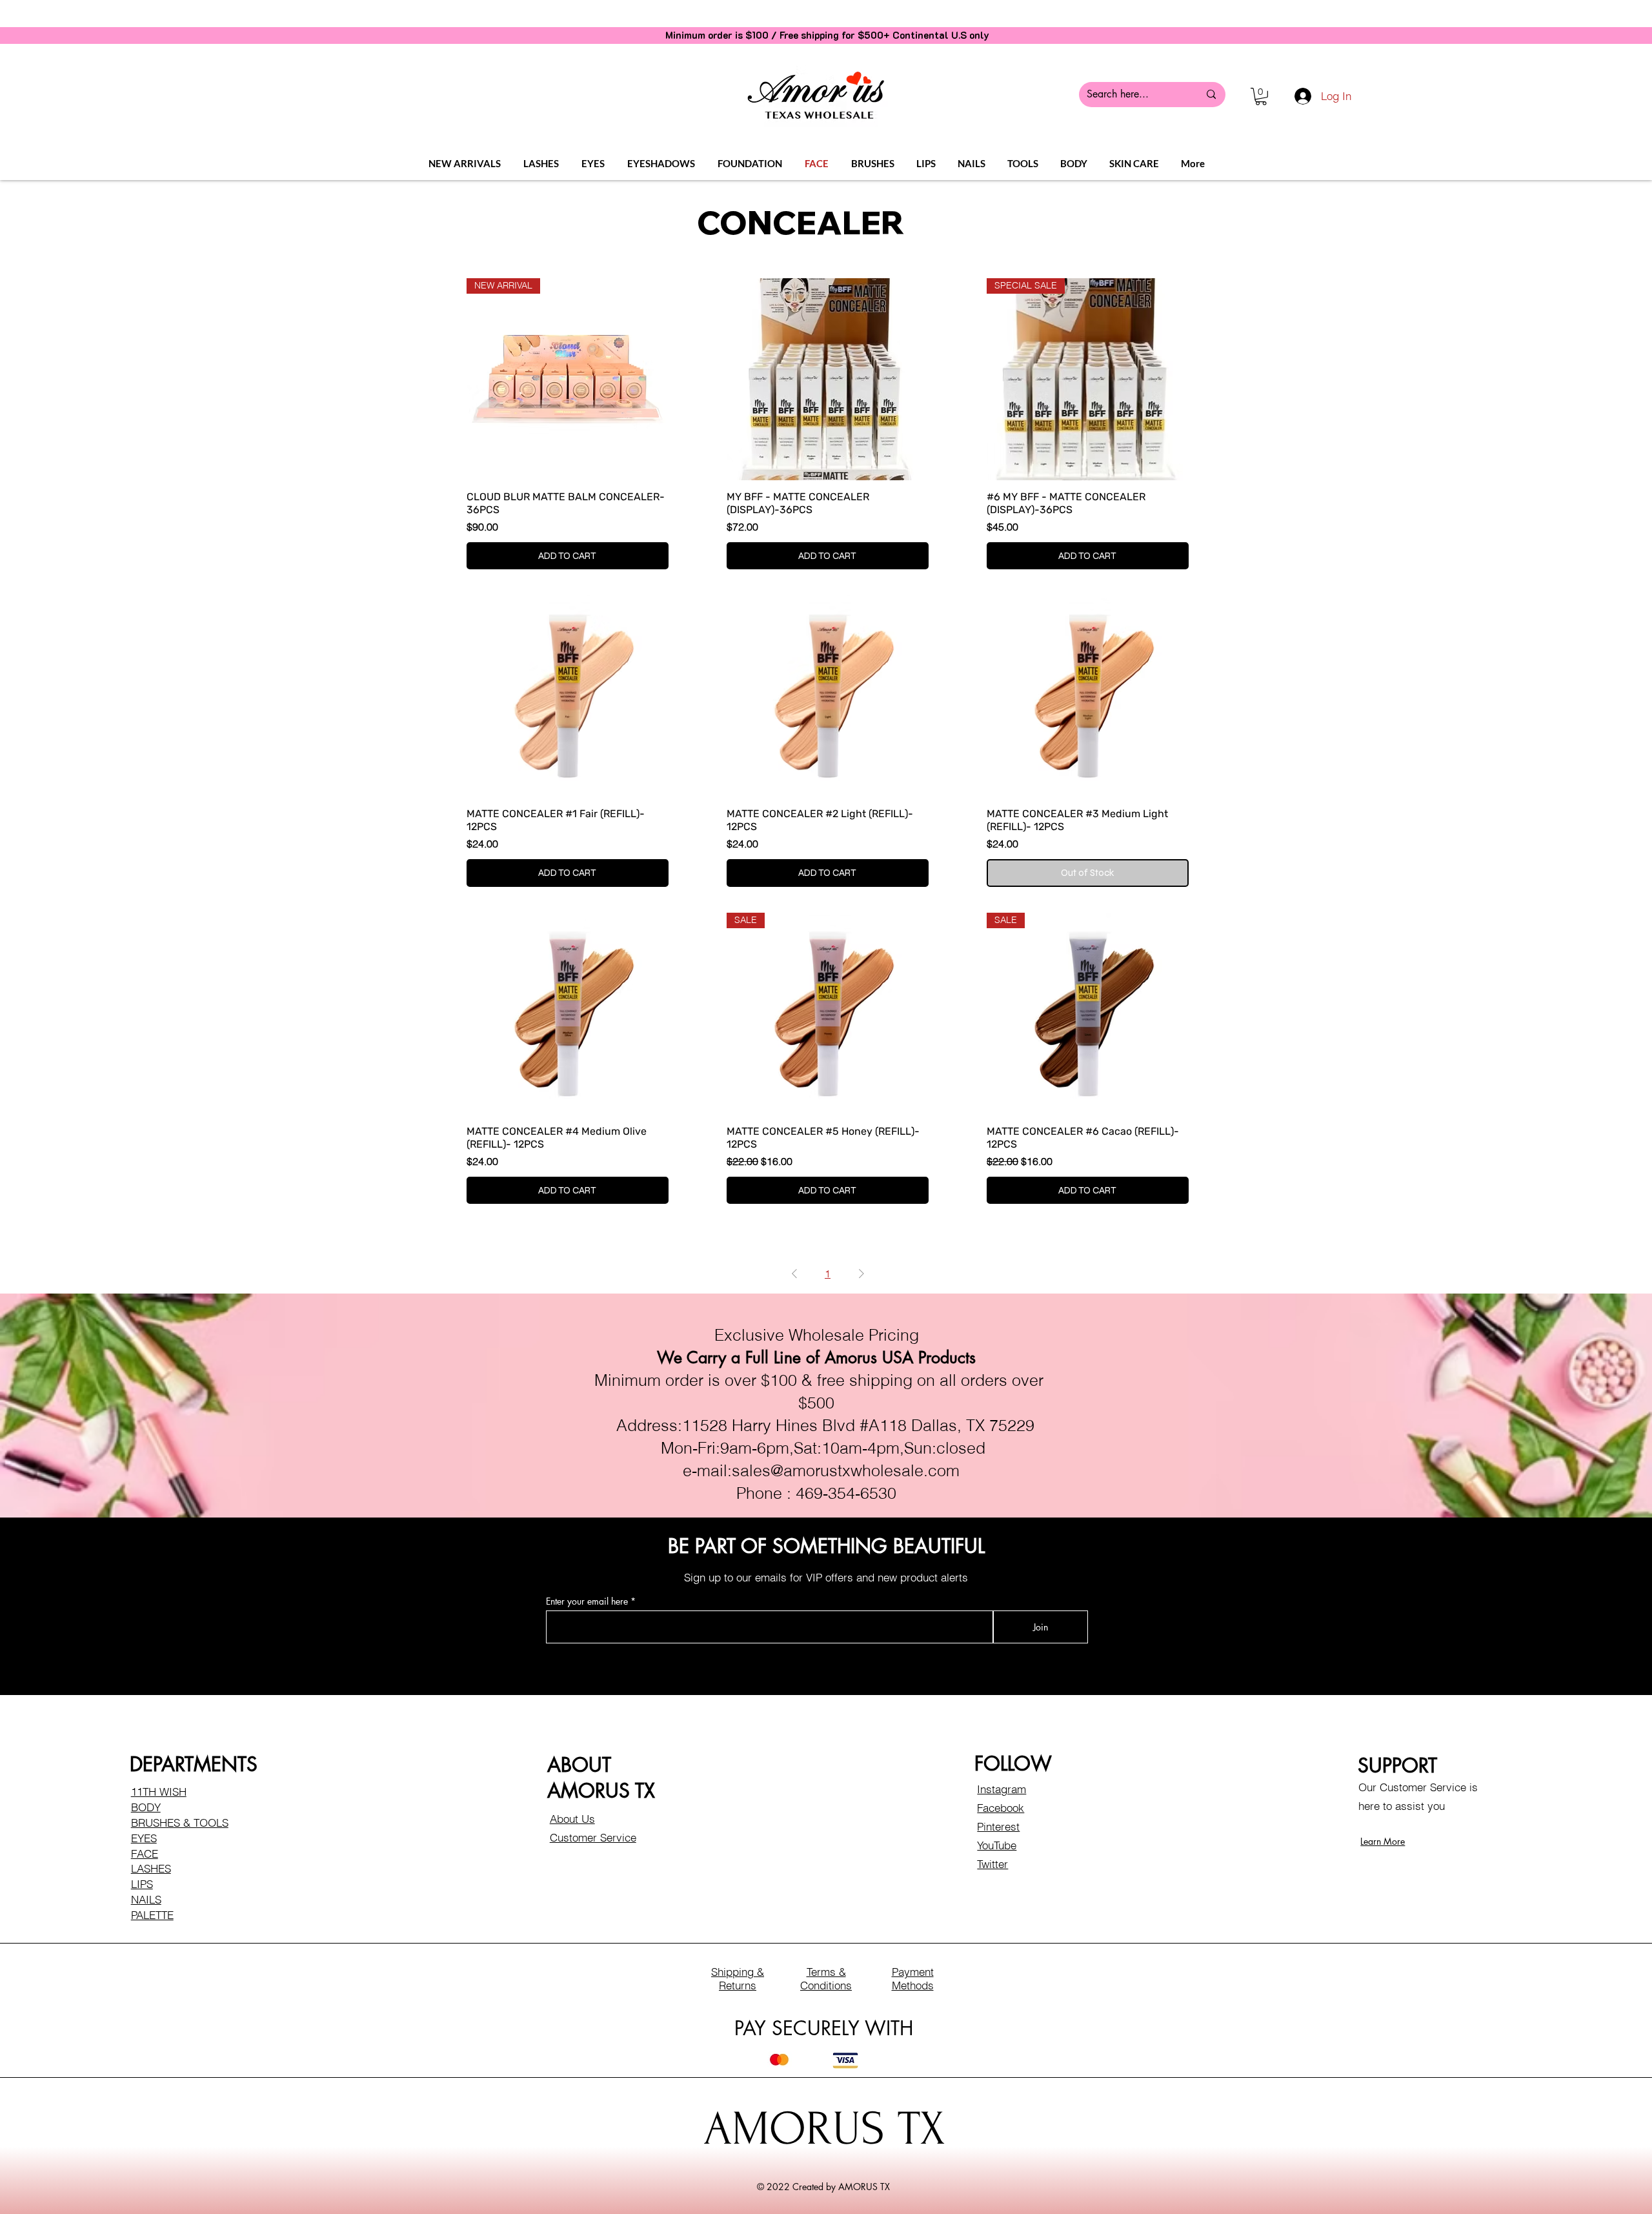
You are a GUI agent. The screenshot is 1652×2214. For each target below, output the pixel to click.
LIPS (142, 1884)
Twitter (992, 1864)
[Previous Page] (794, 1274)
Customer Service (593, 1837)
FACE (145, 1853)
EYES (144, 1838)
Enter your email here (587, 1601)
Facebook (1001, 1808)
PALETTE (152, 1915)
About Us (572, 1819)
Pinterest (998, 1826)
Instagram (1002, 1789)
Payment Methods (913, 1978)
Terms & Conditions (826, 1978)
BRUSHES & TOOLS (180, 1823)
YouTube (997, 1845)
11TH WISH (159, 1792)
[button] (1261, 96)
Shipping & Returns (738, 1978)
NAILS (146, 1899)
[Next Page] (861, 1274)
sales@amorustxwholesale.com (846, 1470)
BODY (146, 1807)
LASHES (151, 1868)
